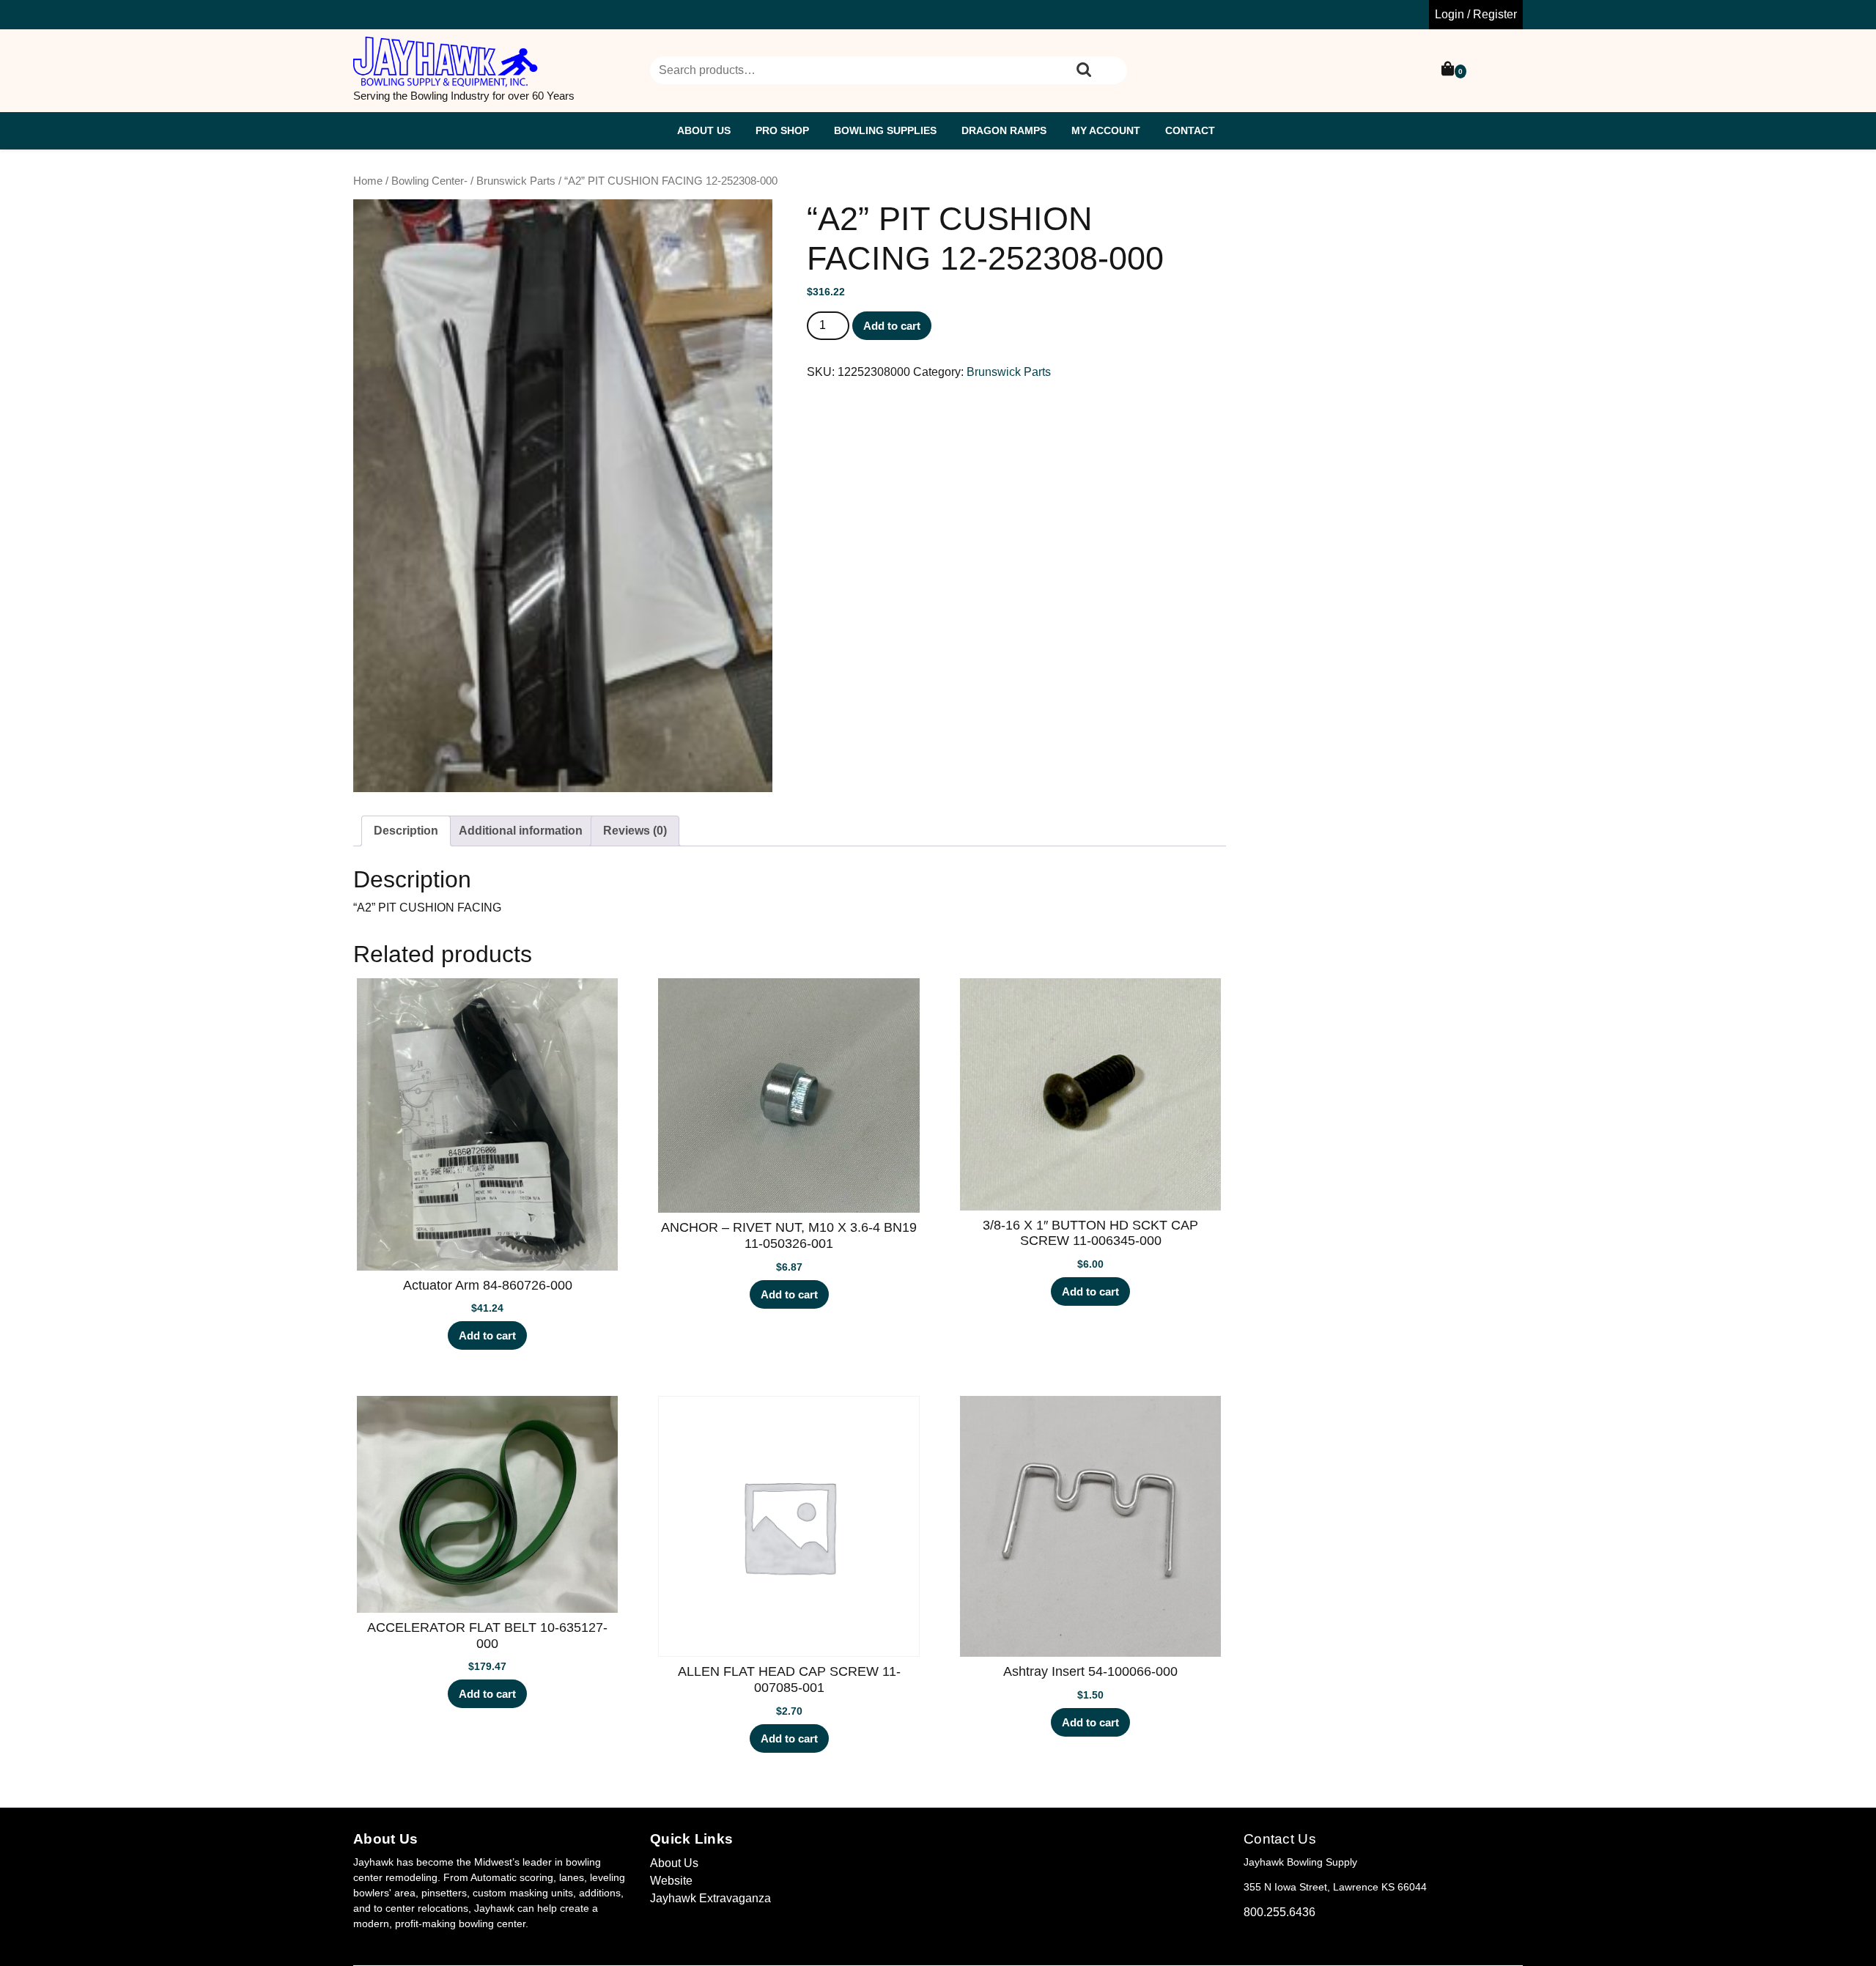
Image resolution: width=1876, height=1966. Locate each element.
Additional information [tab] (521, 831)
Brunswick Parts (516, 181)
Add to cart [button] (487, 1335)
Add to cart (892, 326)
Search (1084, 70)
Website (671, 1881)
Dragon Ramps (1004, 130)
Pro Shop (782, 130)
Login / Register (1476, 14)
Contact (1190, 130)
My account (1106, 130)
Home (368, 181)
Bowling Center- (429, 181)
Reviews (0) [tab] (635, 831)
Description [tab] (406, 831)
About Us (704, 130)
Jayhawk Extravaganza (710, 1898)
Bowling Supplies (885, 130)
